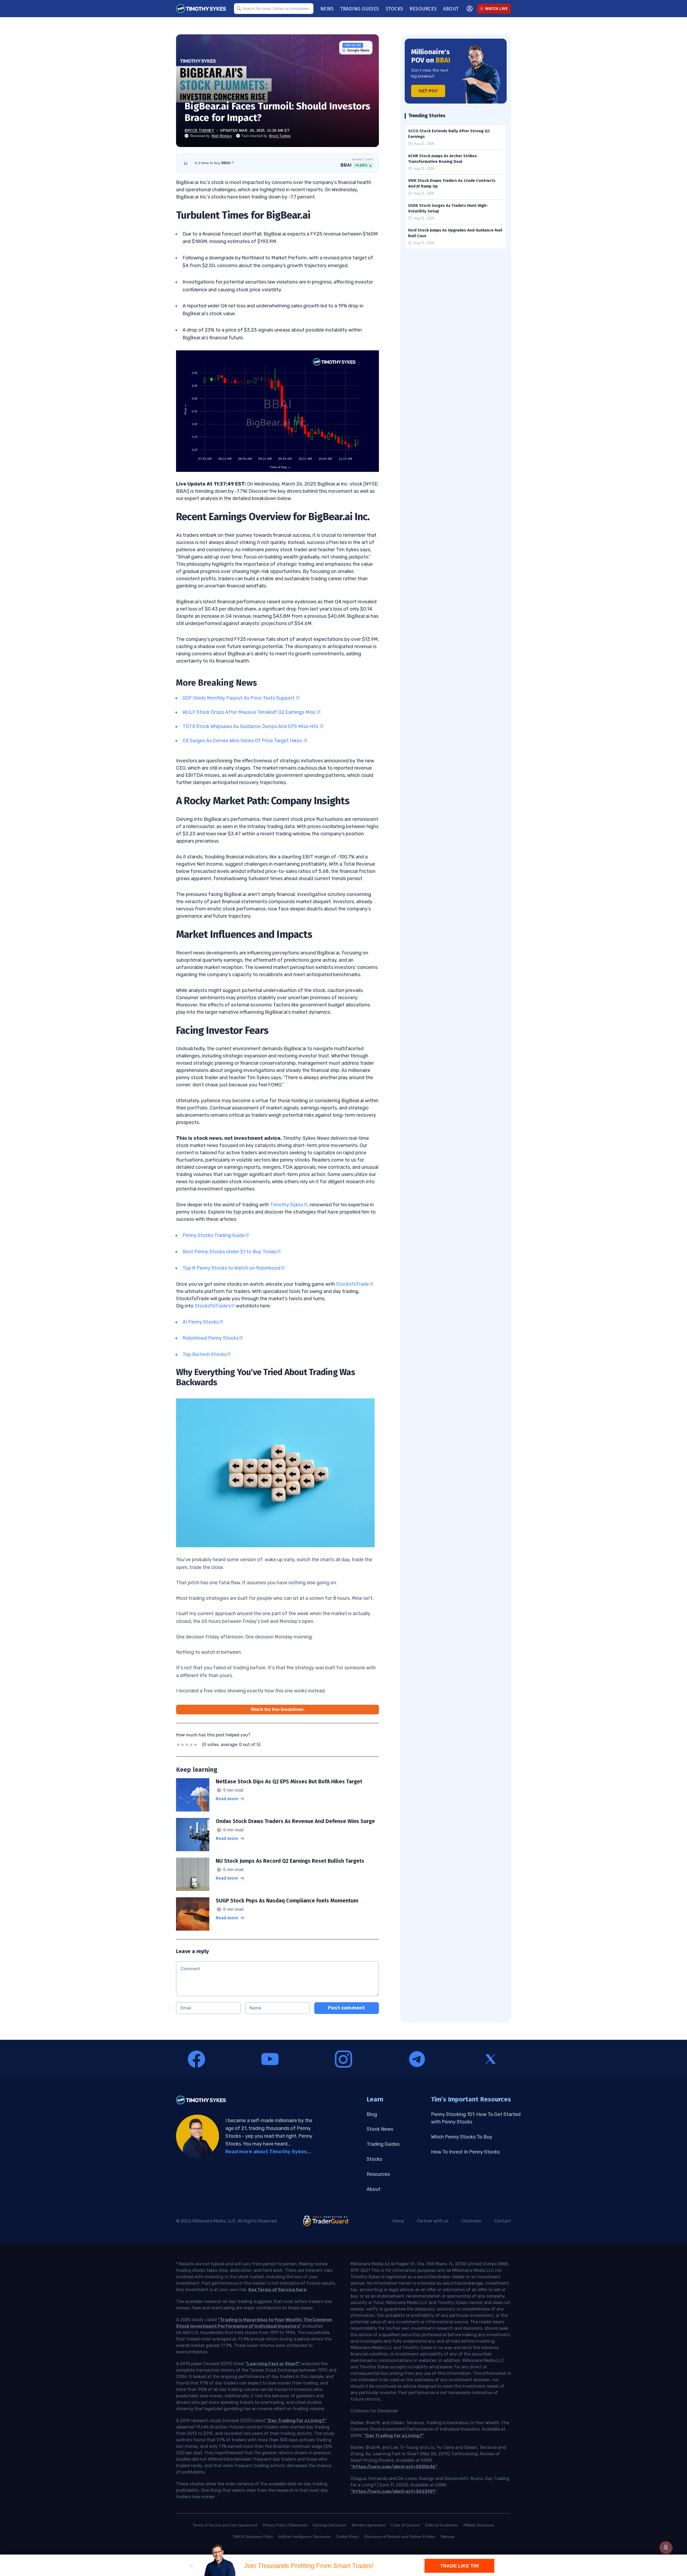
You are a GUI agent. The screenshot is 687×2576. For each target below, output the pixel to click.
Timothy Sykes (287, 1205)
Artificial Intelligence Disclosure (304, 2537)
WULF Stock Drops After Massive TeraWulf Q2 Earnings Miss (249, 712)
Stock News (380, 2129)
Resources (378, 2174)
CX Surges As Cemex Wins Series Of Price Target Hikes (243, 741)
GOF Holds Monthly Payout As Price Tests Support (239, 698)
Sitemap (447, 2537)
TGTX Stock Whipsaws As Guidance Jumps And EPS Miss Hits (251, 726)
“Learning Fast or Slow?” (273, 2364)
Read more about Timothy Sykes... (268, 2152)
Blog (372, 2114)
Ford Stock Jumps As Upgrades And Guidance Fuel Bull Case (455, 233)
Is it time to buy (214, 163)
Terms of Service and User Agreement (225, 2525)
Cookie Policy (347, 2537)
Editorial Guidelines (441, 2525)
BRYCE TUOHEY (200, 131)
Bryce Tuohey (280, 136)
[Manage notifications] (666, 2548)
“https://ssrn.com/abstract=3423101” (394, 2491)
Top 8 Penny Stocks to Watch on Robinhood (231, 1268)
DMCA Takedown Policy (253, 2537)
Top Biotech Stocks (204, 1354)
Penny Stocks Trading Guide (214, 1235)
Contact (503, 2221)
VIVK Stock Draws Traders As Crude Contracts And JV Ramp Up (452, 183)
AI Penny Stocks (201, 1322)
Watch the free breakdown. (278, 1709)
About (374, 2189)
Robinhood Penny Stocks (211, 1338)
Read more (227, 1799)
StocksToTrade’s (213, 1306)
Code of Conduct (405, 2525)
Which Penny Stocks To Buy (462, 2137)
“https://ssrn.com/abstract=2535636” (394, 2467)
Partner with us (433, 2221)
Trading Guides (383, 2144)
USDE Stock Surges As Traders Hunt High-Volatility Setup (448, 208)
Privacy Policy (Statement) (285, 2525)
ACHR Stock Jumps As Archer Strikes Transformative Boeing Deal (443, 159)
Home (398, 2221)
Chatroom (471, 2221)
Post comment (346, 2008)
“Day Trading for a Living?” (296, 2421)
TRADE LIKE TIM (459, 2566)
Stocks (374, 2159)
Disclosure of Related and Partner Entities (400, 2537)
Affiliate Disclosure (479, 2525)
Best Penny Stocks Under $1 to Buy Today (229, 1252)
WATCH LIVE (496, 9)
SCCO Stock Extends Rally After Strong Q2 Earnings (449, 134)
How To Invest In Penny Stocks (465, 2152)
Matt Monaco (222, 136)
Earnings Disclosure (330, 2525)
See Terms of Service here (277, 2290)
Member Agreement (369, 2525)
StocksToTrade (352, 1284)
